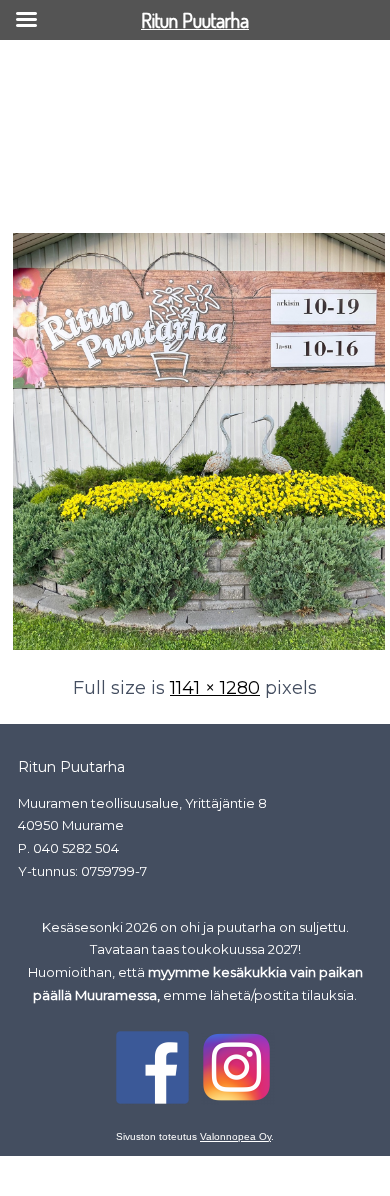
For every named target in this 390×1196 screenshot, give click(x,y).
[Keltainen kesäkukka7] (199, 648)
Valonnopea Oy (235, 1136)
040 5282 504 (76, 848)
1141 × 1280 (215, 688)
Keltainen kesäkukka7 (88, 198)
